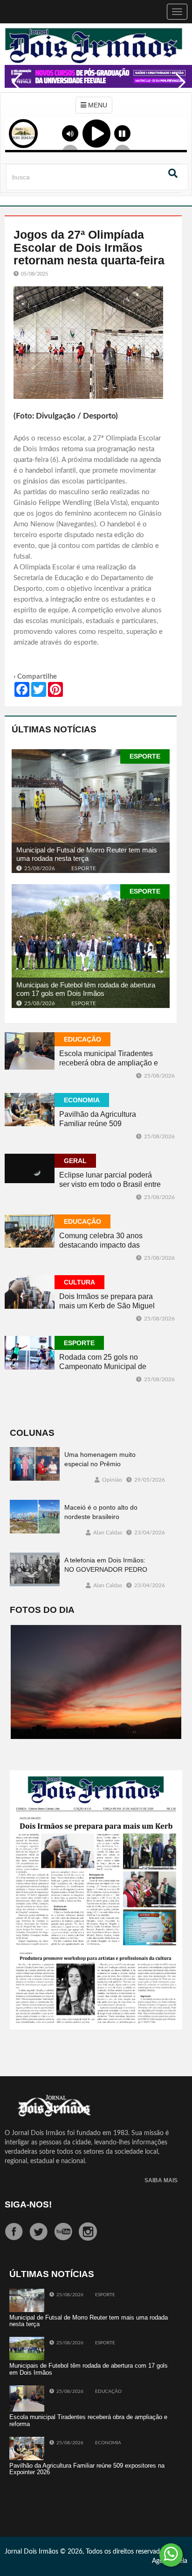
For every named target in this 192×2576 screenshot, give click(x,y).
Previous (14, 89)
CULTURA (79, 1282)
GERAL (75, 1161)
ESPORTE (145, 756)
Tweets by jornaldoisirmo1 (47, 2501)
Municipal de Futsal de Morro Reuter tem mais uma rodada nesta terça (87, 854)
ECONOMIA (82, 1100)
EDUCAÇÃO (82, 1039)
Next (178, 89)
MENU (97, 105)
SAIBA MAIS (161, 2181)
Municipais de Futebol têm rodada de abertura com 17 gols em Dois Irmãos (86, 989)
